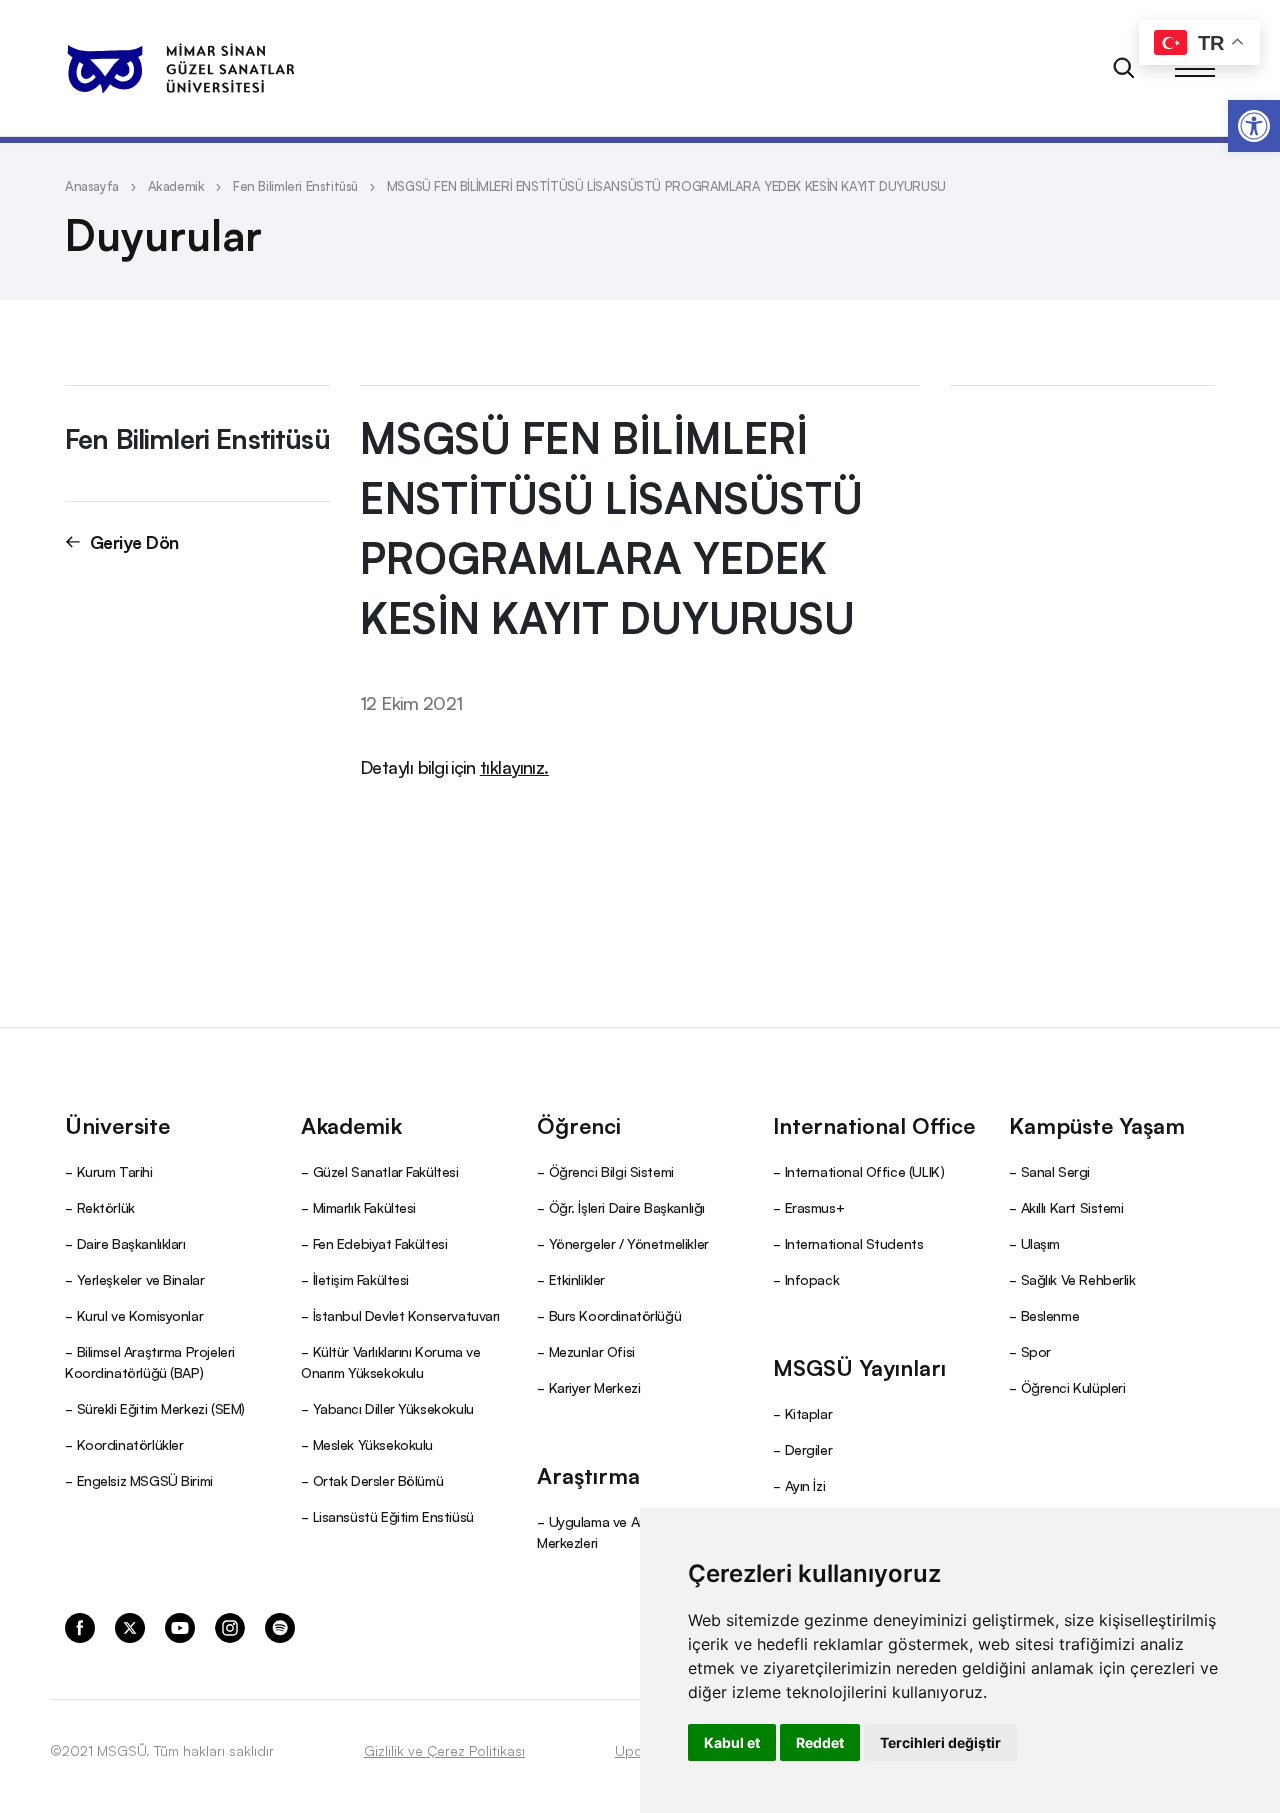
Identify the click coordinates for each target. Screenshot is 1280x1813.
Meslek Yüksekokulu (373, 1444)
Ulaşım (1040, 1243)
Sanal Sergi (1055, 1171)
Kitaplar (809, 1413)
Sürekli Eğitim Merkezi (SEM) (161, 1408)
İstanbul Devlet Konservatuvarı (406, 1315)
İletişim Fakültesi (361, 1279)
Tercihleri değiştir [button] (940, 1742)
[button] (1254, 126)
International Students (854, 1243)
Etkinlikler (577, 1279)
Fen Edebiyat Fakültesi (380, 1243)
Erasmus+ (815, 1207)
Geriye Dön (134, 541)
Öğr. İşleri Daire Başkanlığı (627, 1207)
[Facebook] (80, 1627)
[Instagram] (230, 1627)
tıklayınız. (514, 766)
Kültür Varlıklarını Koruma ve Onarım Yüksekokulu (390, 1361)
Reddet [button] (820, 1742)
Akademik (176, 185)
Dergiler (809, 1449)
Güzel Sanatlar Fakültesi (386, 1171)
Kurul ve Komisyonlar (140, 1315)
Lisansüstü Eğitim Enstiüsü (393, 1516)
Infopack (812, 1279)
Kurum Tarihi (115, 1171)
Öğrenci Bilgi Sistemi (611, 1171)
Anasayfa (92, 185)
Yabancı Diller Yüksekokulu (393, 1408)
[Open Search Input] (1124, 68)
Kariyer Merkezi (595, 1387)
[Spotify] (280, 1627)
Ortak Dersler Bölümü (378, 1480)
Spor (1036, 1351)
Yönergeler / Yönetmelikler (629, 1243)
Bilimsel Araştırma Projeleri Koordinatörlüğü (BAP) (150, 1361)
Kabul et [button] (732, 1742)
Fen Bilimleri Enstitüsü (295, 185)
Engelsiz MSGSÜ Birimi (145, 1480)
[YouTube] (180, 1627)
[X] (130, 1627)
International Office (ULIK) (865, 1171)
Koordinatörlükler (130, 1444)
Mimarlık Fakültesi (364, 1207)
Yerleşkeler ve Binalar (141, 1279)
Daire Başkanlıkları (131, 1243)
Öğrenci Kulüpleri (1073, 1387)
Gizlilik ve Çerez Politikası (444, 1750)
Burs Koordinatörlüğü (615, 1315)
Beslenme (1050, 1315)
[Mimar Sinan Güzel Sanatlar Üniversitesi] (180, 68)
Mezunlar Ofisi (592, 1351)
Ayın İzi (805, 1485)
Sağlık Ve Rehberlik (1078, 1279)
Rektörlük (106, 1207)
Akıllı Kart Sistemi (1072, 1207)
